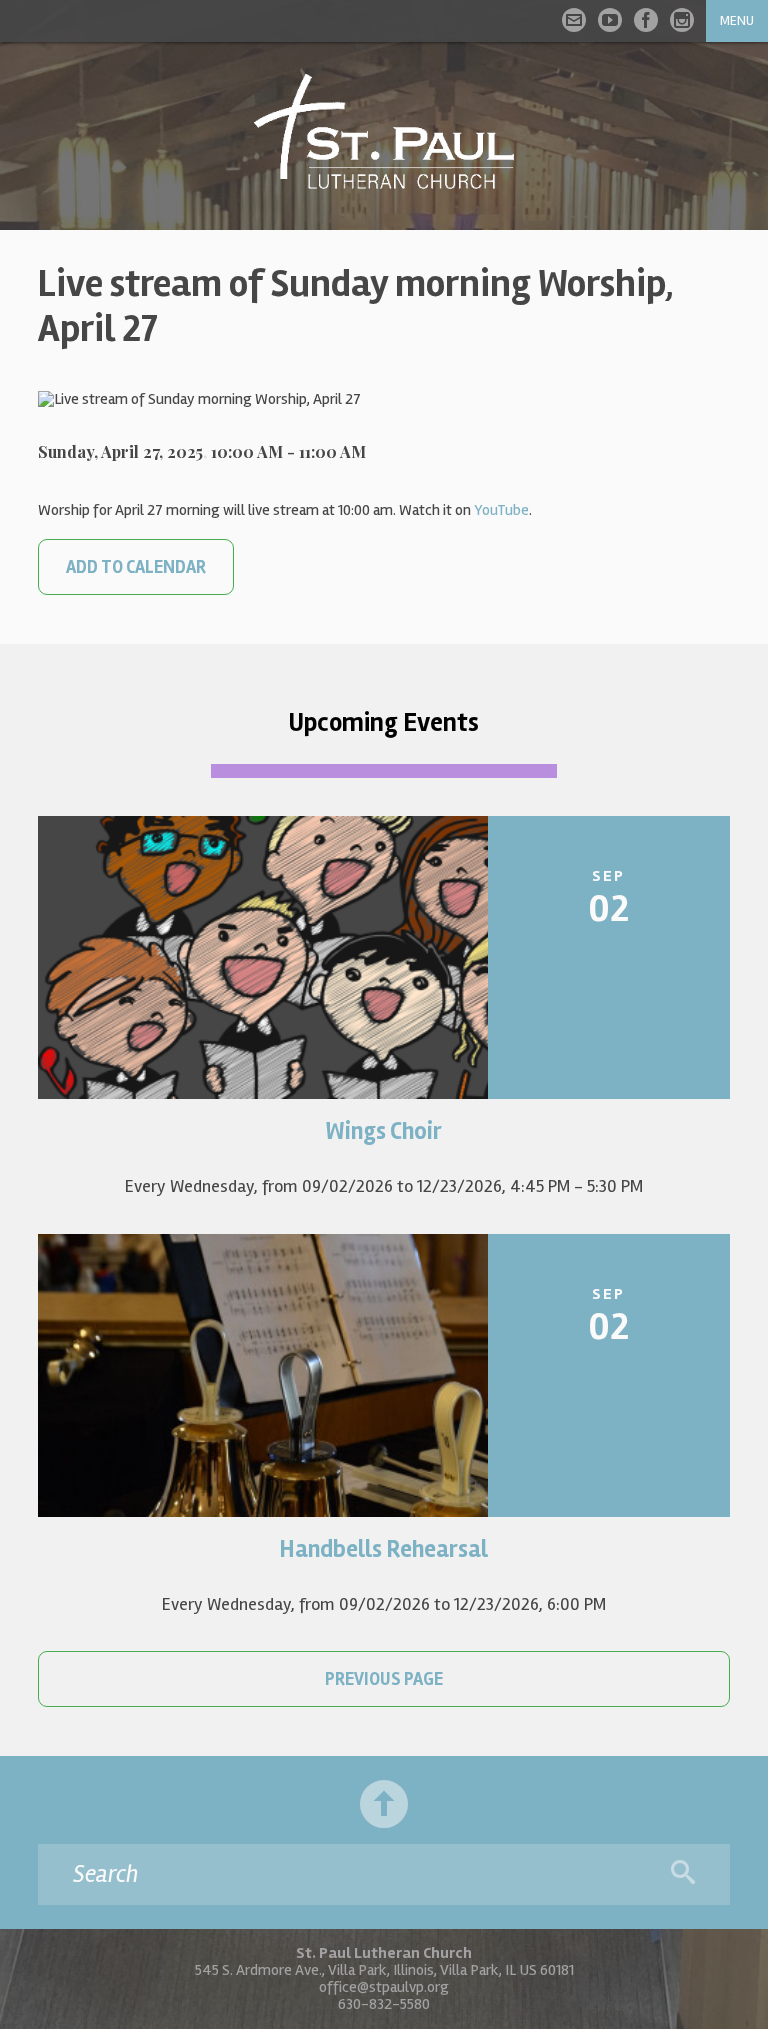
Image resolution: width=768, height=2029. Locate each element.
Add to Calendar (136, 567)
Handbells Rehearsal (383, 1549)
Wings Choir (384, 1131)
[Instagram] (682, 20)
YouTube (501, 510)
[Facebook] (646, 20)
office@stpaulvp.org (384, 1987)
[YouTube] (610, 20)
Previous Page (384, 1679)
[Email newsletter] (574, 20)
